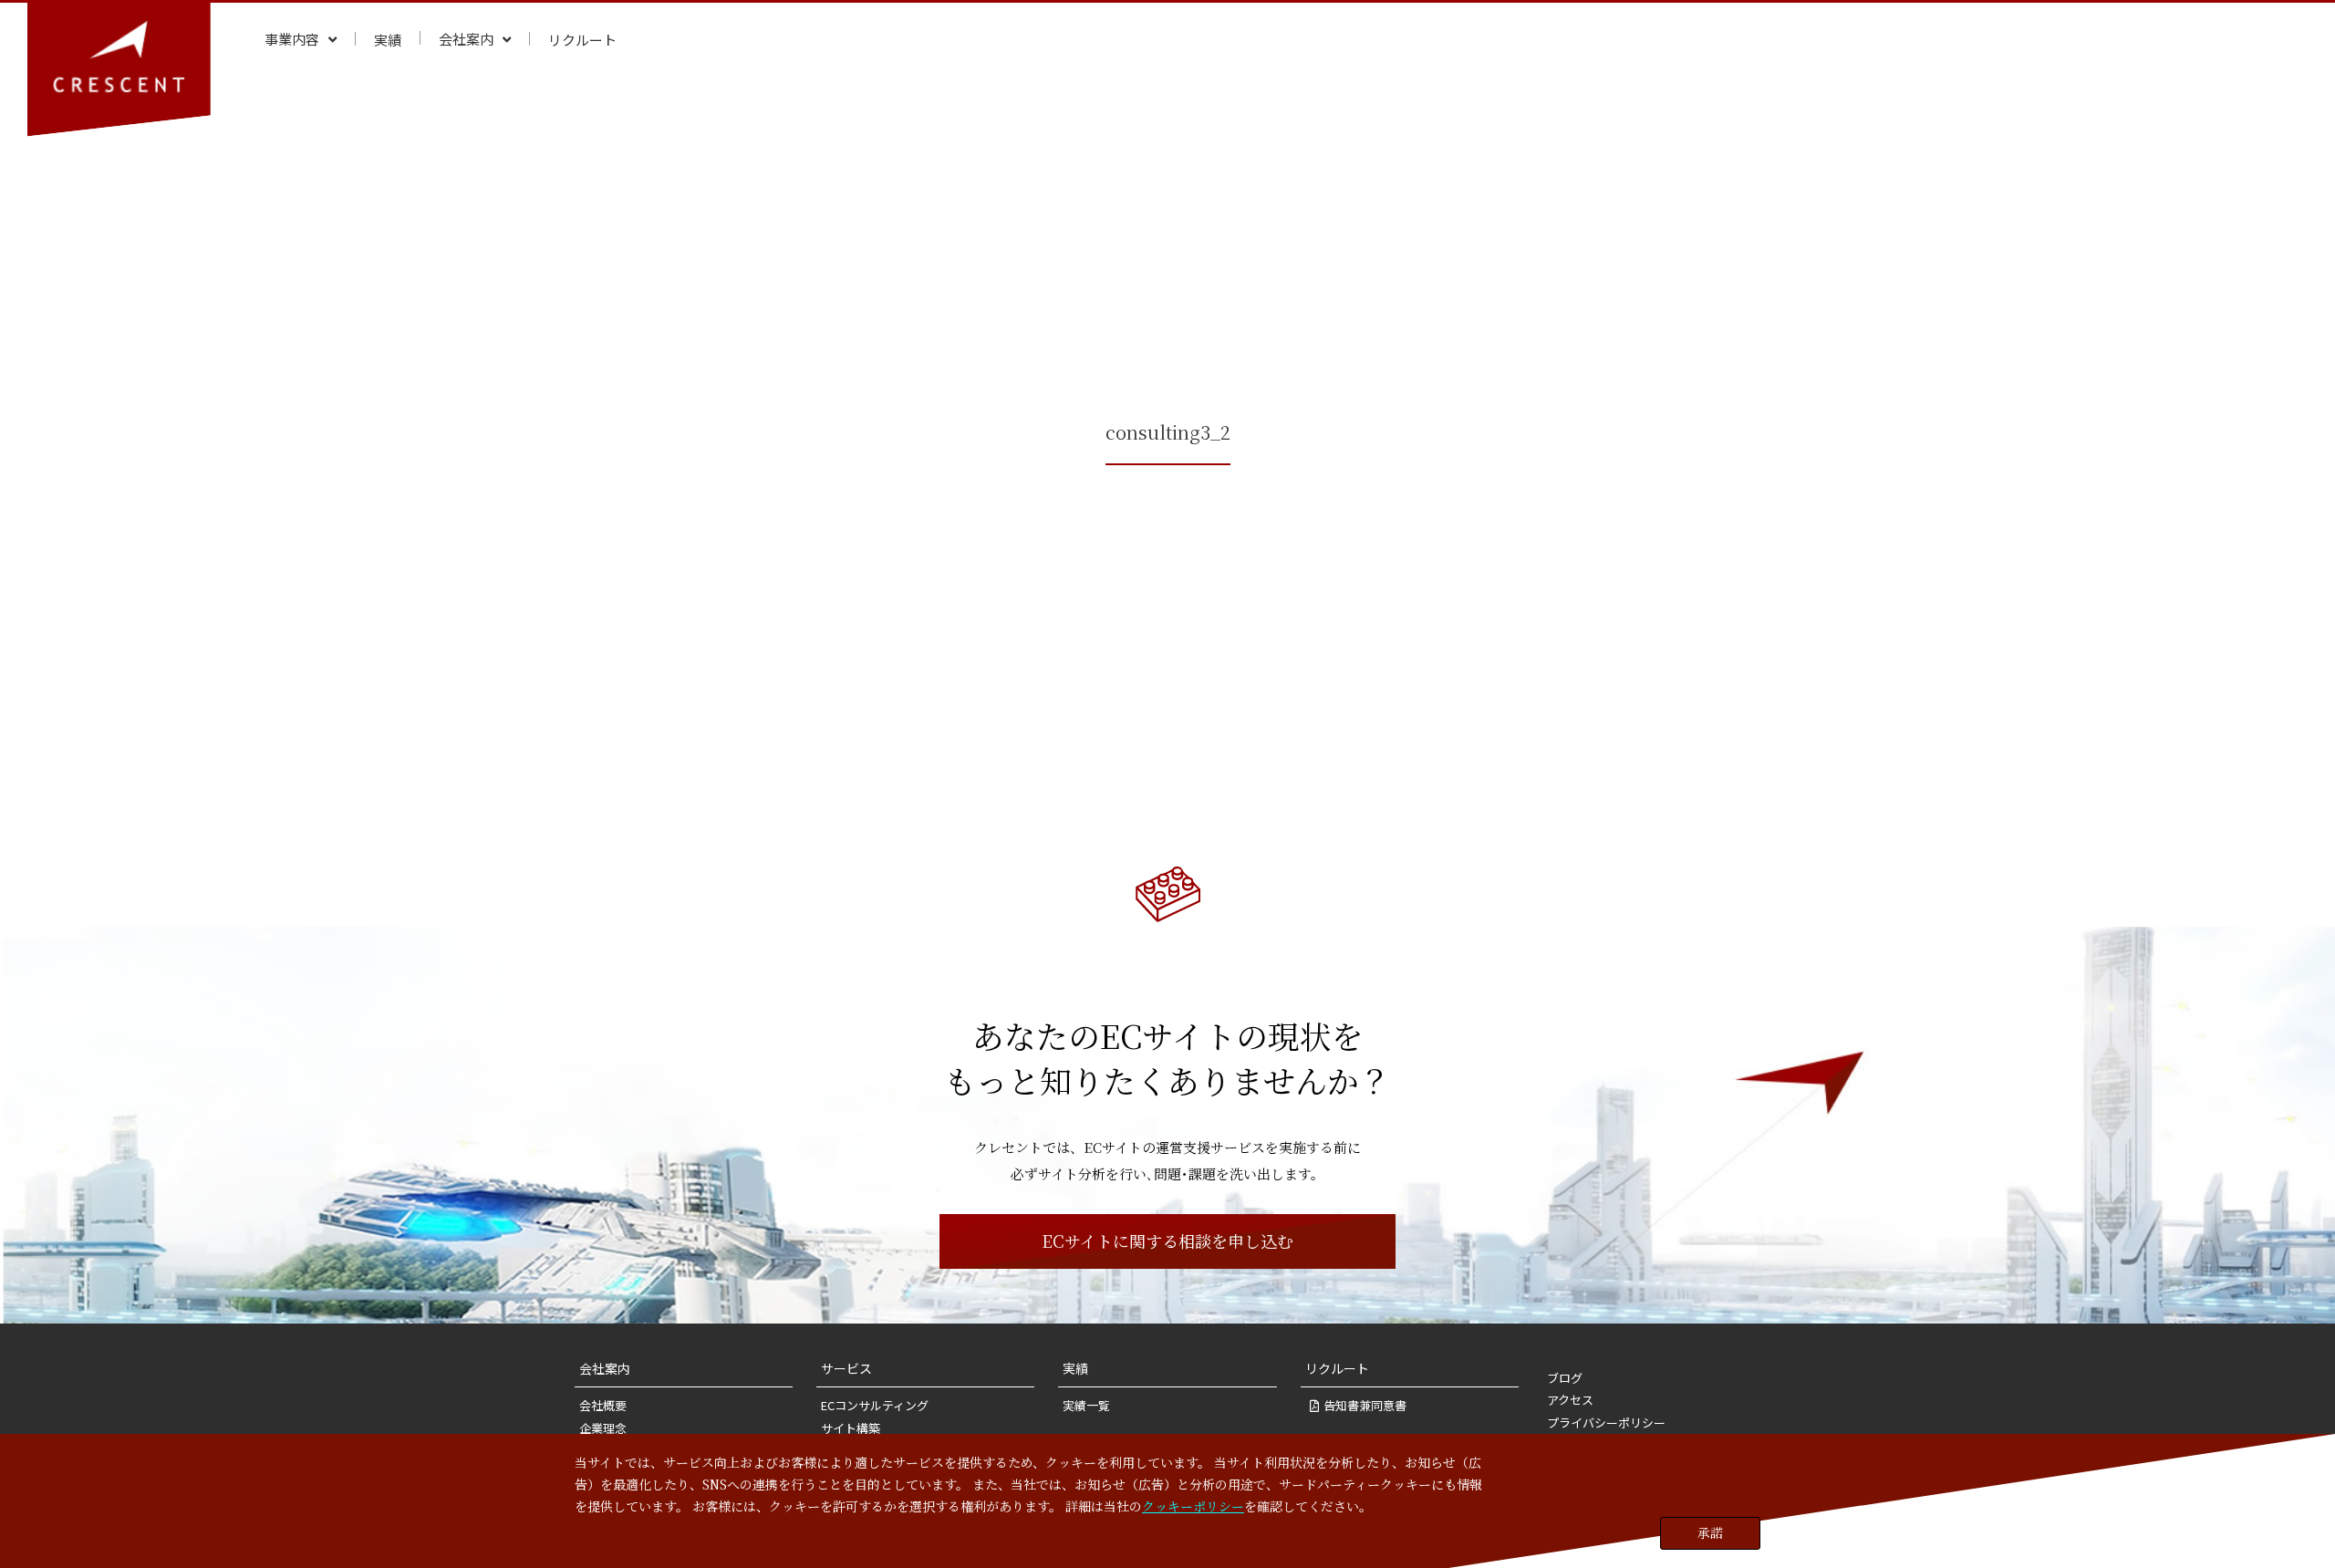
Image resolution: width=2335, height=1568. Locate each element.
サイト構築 (851, 1428)
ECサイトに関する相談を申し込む (1167, 1241)
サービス (846, 1368)
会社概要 (603, 1405)
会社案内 (605, 1368)
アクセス (1570, 1400)
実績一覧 (1086, 1405)
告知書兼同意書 (1365, 1405)
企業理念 (603, 1428)
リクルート (1337, 1368)
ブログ (1565, 1378)
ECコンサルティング (875, 1405)
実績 (1075, 1368)
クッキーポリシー (1193, 1505)
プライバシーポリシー (1606, 1423)
